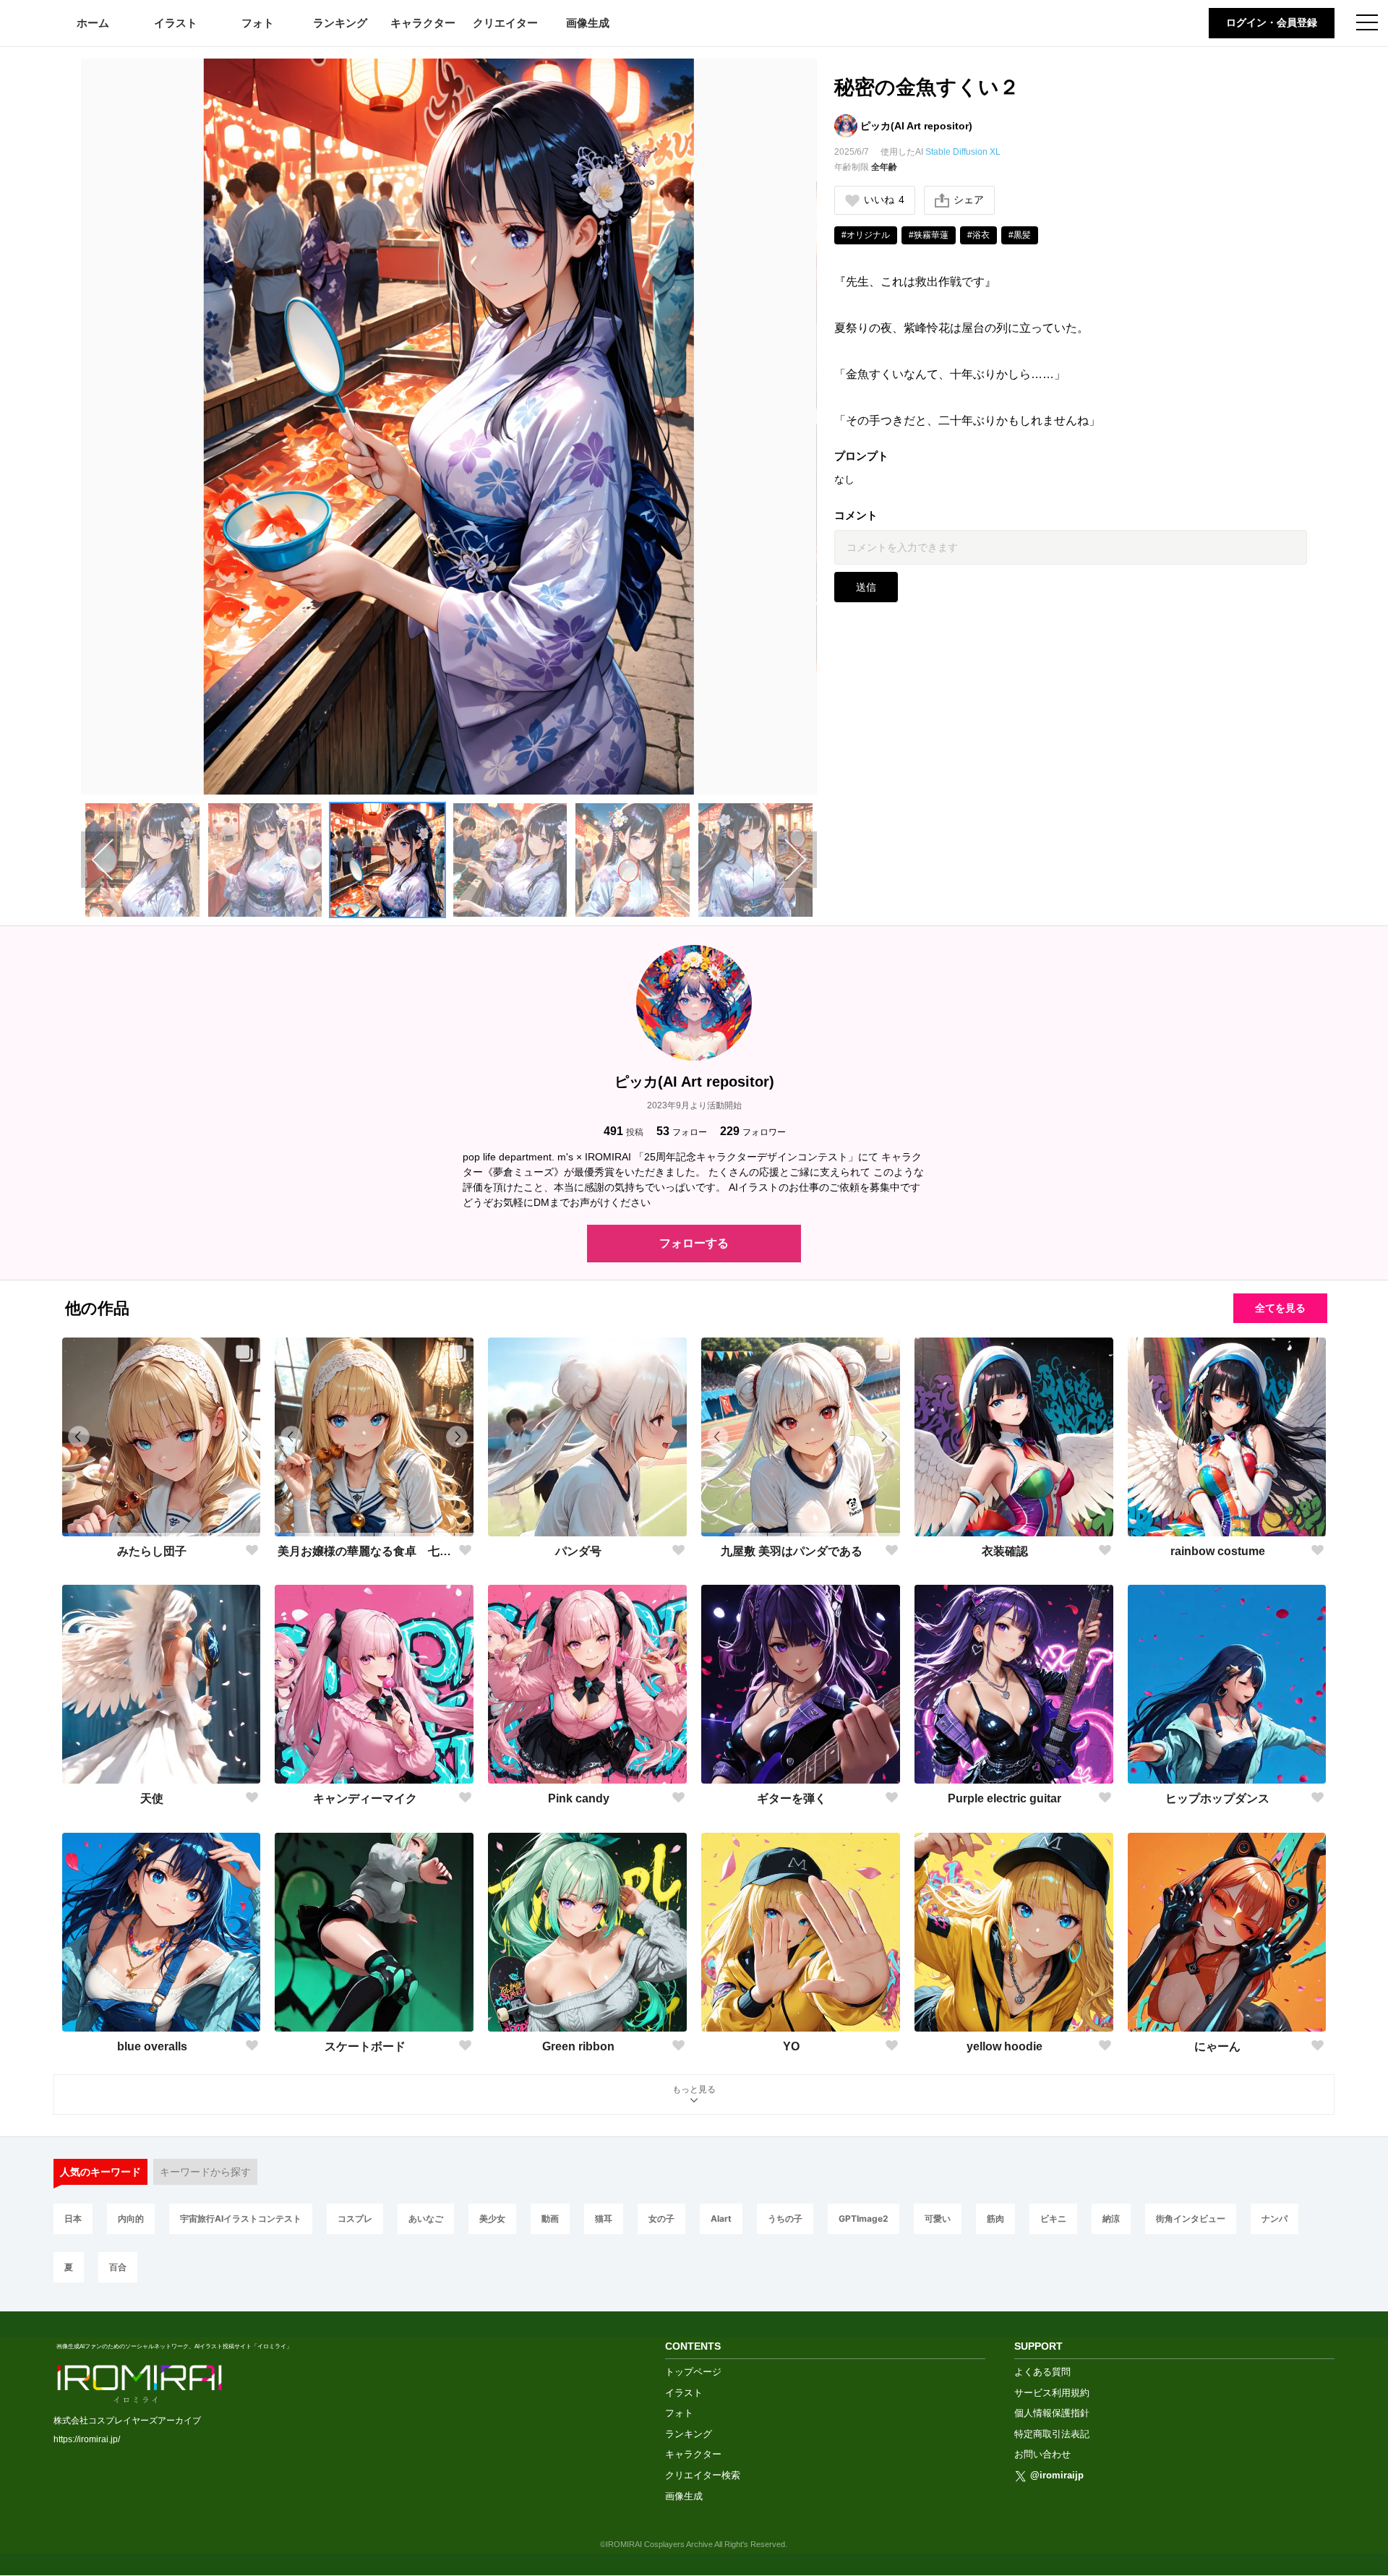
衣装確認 (1005, 1551)
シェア (969, 200)
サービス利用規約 (1052, 2393)
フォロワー (753, 1131)
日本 (73, 2218)
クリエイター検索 (703, 2475)
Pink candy (579, 1798)
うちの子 (785, 2218)
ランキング (340, 23)
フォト (258, 23)
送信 (866, 587)
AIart (721, 2218)
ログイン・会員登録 (1272, 22)
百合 (118, 2267)
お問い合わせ (1042, 2454)
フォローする (694, 1243)
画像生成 (588, 23)
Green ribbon (578, 2046)
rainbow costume (1218, 1551)
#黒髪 (1020, 235)
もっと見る (694, 2089)
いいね (884, 200)
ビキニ (1053, 2218)
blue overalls (152, 2046)
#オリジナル (866, 235)
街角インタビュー (1191, 2218)
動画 (550, 2218)
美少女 (492, 2218)
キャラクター (423, 23)
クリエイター (505, 23)
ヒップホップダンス (1217, 1798)
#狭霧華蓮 (929, 235)
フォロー (682, 1131)
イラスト (176, 23)
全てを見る (1280, 1308)
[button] (142, 860)
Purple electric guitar (1004, 1798)
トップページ (693, 2372)
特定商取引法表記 (1052, 2434)
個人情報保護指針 (1052, 2413)
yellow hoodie (1004, 2046)
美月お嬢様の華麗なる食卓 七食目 (365, 1551)
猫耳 (604, 2218)
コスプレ (355, 2218)
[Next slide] (796, 860)
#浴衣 (978, 235)
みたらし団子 (152, 1551)
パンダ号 (578, 1551)
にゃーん (1217, 2046)
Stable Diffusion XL (963, 152)
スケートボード (365, 2046)
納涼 (1111, 2218)
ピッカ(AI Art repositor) (916, 126)
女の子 (661, 2218)
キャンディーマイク (365, 1798)
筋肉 (995, 2218)
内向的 (131, 2218)
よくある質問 (1042, 2372)
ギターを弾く (792, 1798)
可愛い (938, 2218)
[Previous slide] (102, 860)
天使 (152, 1798)
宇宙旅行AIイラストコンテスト (241, 2218)
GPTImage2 (864, 2218)
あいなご (426, 2218)
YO (791, 2046)
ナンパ (1275, 2218)
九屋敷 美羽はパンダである (792, 1551)
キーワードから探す (205, 2172)
